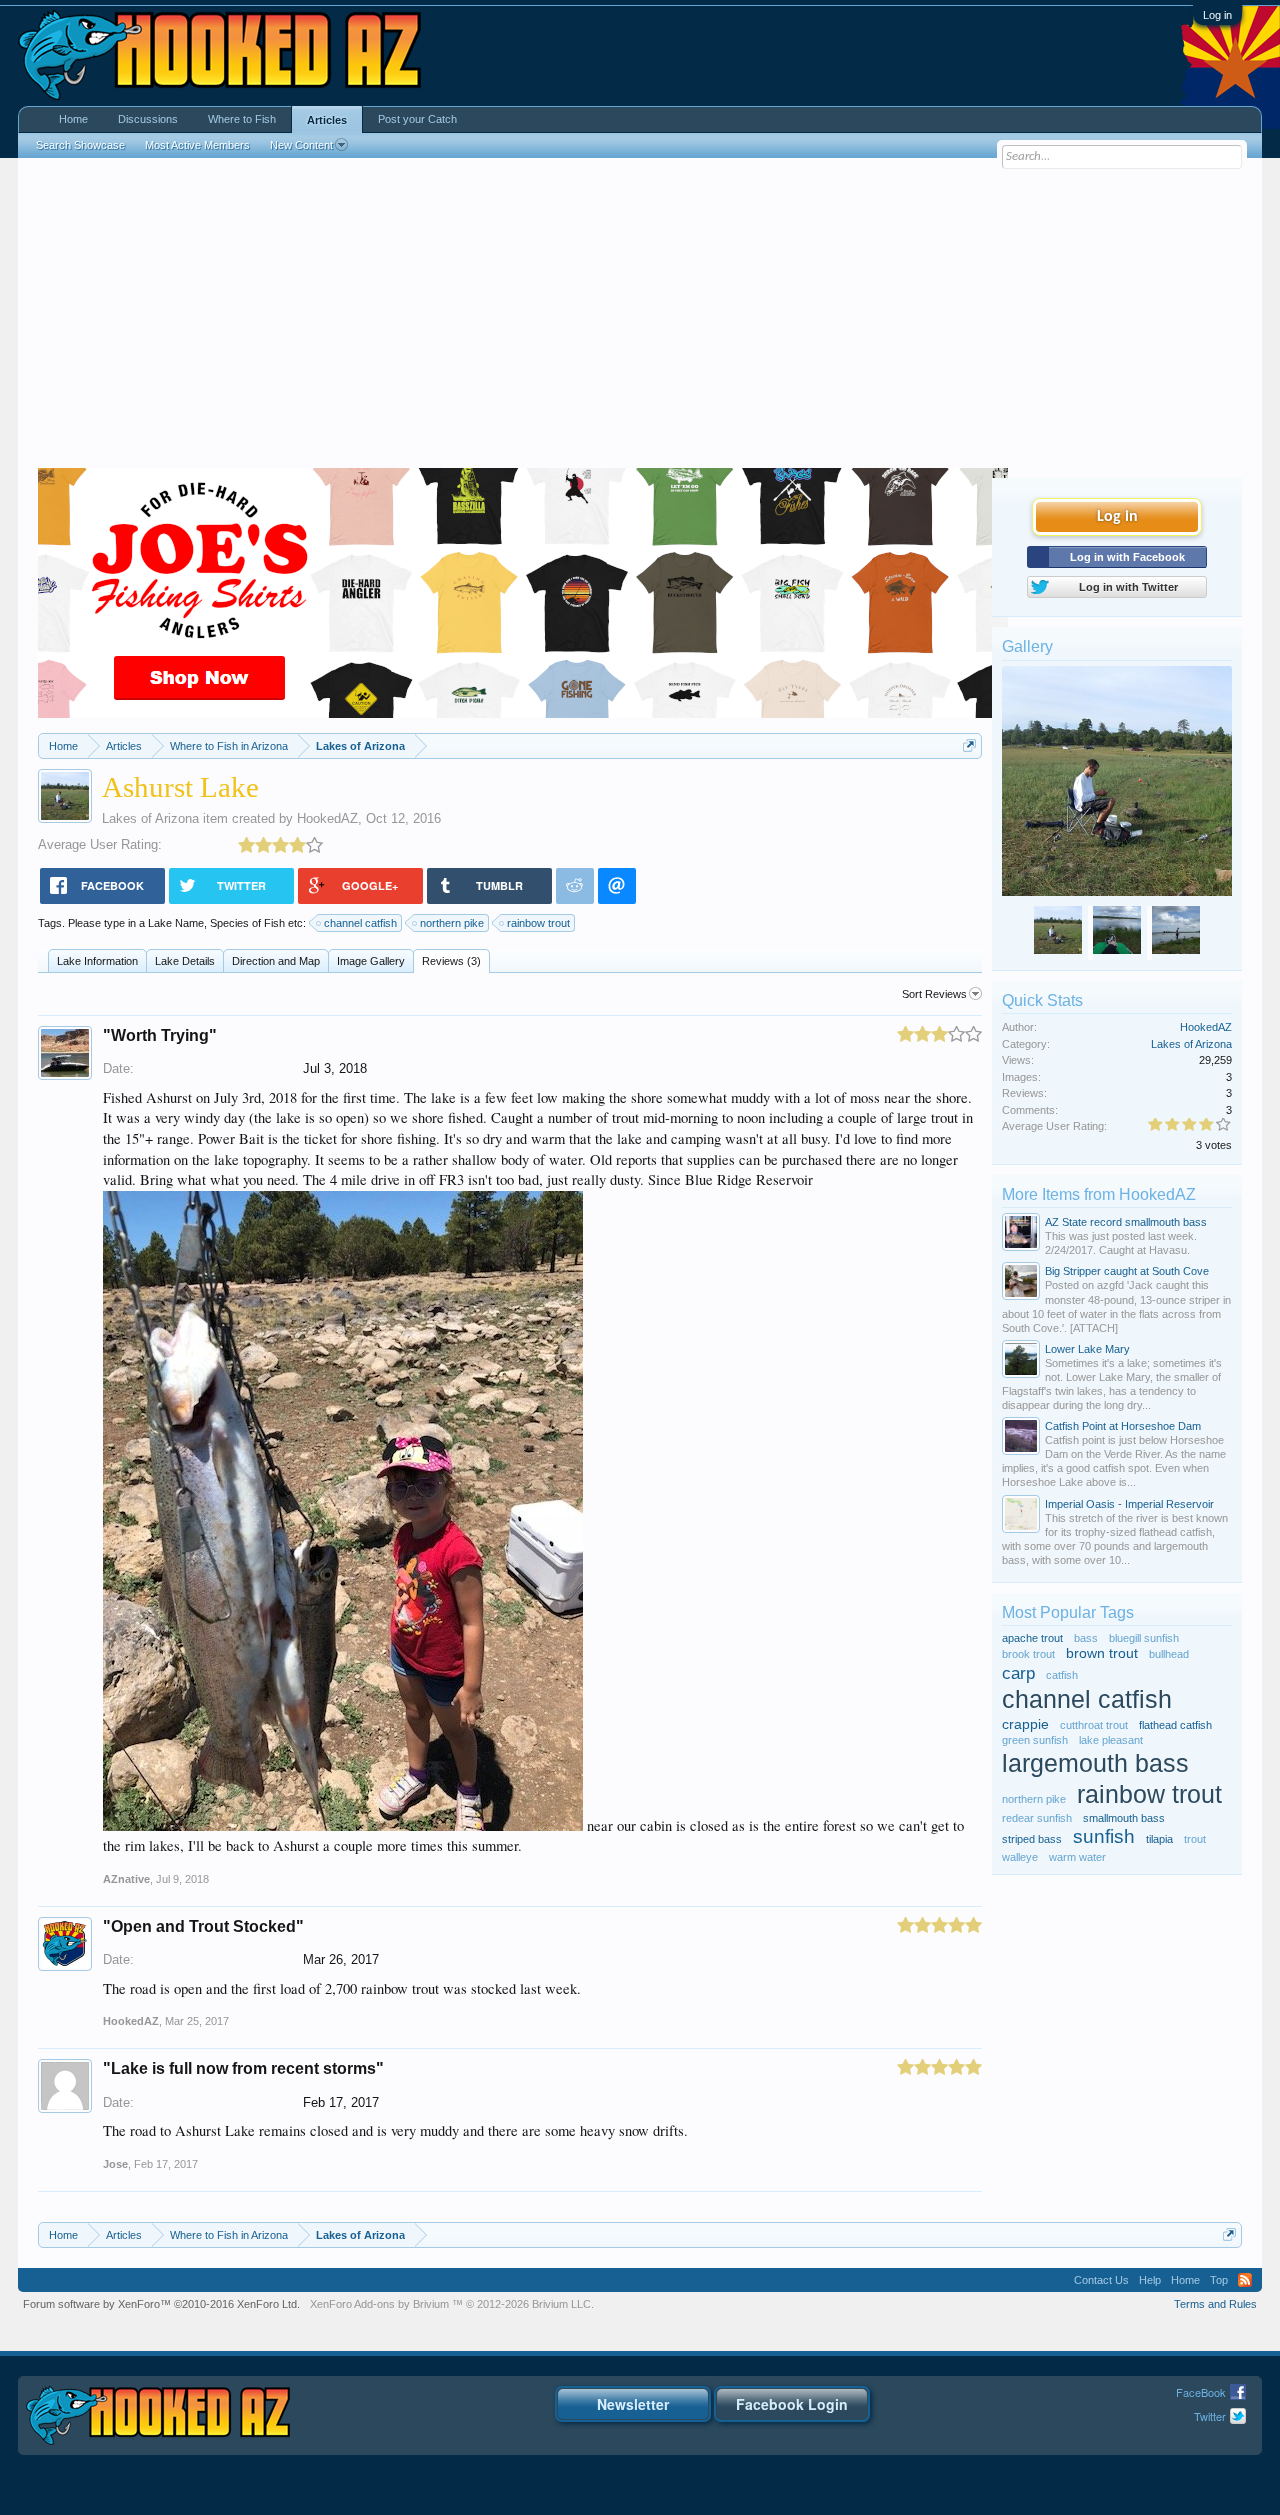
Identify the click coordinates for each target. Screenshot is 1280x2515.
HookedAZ (327, 818)
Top (1219, 2280)
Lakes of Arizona (150, 818)
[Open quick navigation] (969, 745)
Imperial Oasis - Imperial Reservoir (1129, 1504)
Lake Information (97, 961)
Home (73, 119)
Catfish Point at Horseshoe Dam (1123, 1426)
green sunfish (1035, 1740)
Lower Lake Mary (1087, 1349)
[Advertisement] (640, 318)
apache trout (1032, 1638)
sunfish (1104, 1836)
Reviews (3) (451, 961)
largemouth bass (1095, 1763)
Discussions (148, 119)
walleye (1020, 1857)
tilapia (1159, 1839)
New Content (301, 145)
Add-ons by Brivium (452, 2304)
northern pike (452, 923)
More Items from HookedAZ (1099, 1194)
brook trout (1028, 1654)
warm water (1077, 1857)
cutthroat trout (1094, 1725)
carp (1018, 1673)
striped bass (1032, 1839)
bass (1086, 1638)
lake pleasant (1111, 1740)
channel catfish (360, 923)
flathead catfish (1175, 1725)
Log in (1217, 15)
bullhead (1169, 1654)
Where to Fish (242, 119)
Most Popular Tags (1068, 1612)
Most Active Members (197, 145)
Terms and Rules (1215, 2304)
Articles (327, 120)
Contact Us (1101, 2280)
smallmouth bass (1124, 1818)
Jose (115, 2164)
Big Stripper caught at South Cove (1127, 1271)
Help (1150, 2280)
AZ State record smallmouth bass (1126, 1222)
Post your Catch (417, 119)
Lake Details (185, 961)
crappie (1025, 1724)
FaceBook (1201, 2392)
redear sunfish (1037, 1818)
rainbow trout (538, 923)
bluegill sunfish (1144, 1638)
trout (1195, 1839)
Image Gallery (371, 961)
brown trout (1102, 1653)
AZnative (126, 1879)
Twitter (1210, 2416)
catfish (1062, 1675)
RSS (1245, 2280)
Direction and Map (276, 961)
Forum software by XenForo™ (161, 2304)
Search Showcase (80, 145)
